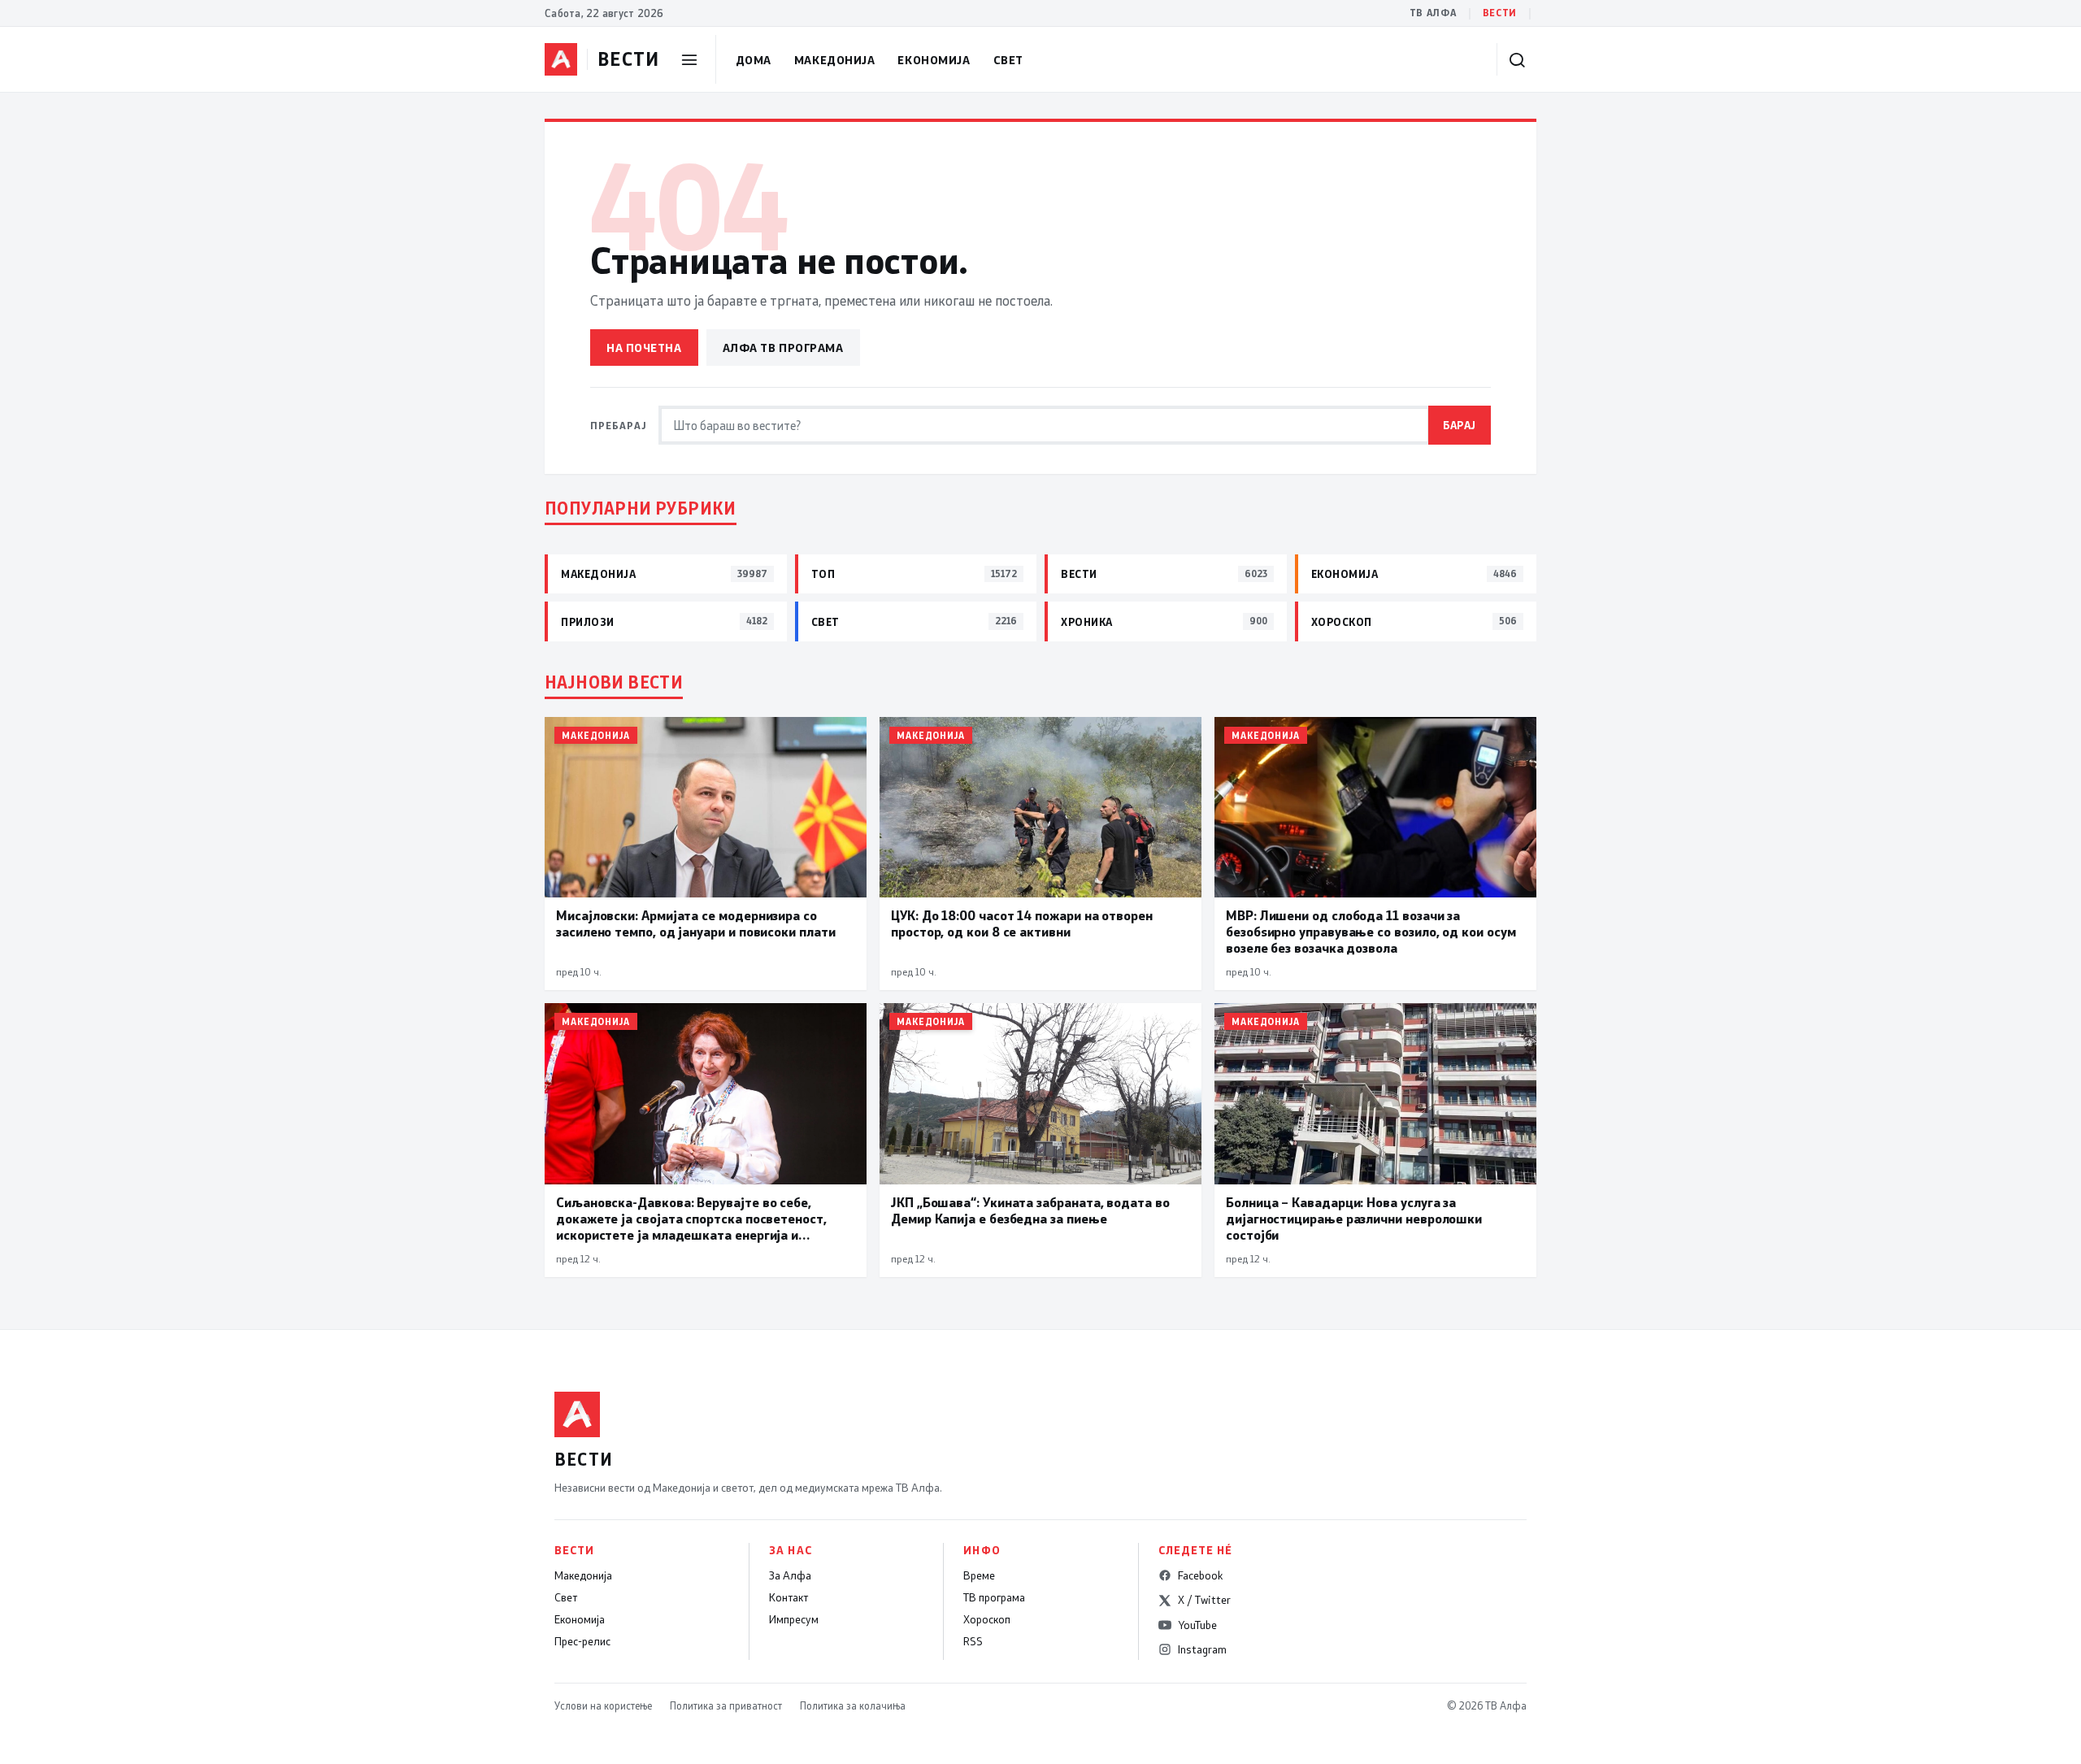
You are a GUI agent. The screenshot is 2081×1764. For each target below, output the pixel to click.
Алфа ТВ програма (783, 348)
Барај (1460, 425)
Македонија (835, 60)
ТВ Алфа (1433, 13)
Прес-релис (582, 1641)
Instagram (1202, 1649)
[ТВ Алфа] (561, 59)
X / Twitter (1204, 1600)
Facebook (1200, 1575)
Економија (934, 60)
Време (979, 1575)
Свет (1008, 60)
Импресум (794, 1619)
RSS (973, 1641)
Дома (754, 60)
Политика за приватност (726, 1705)
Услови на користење (603, 1705)
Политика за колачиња (853, 1705)
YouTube (1197, 1625)
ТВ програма (994, 1597)
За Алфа (790, 1575)
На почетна (644, 348)
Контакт (789, 1597)
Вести (1500, 13)
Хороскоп (987, 1619)
